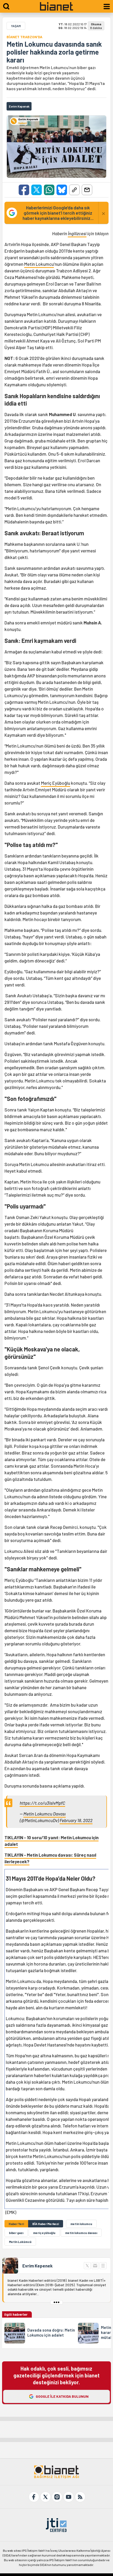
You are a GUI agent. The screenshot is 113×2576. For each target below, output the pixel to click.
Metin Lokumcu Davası (45, 1814)
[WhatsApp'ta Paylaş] (49, 190)
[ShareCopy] (74, 190)
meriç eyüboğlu (44, 2233)
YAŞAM (16, 26)
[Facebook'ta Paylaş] (24, 190)
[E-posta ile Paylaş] (87, 190)
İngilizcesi (77, 233)
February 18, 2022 (76, 1820)
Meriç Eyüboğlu (56, 783)
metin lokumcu (81, 2224)
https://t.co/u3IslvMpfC (42, 1803)
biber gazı (16, 2233)
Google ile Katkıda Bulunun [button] (62, 2396)
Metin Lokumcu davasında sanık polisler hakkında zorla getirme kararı (54, 52)
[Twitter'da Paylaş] (37, 190)
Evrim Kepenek (37, 2266)
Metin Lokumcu (39, 264)
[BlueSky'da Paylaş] (62, 190)
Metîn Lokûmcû (20, 2242)
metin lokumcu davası (81, 2233)
